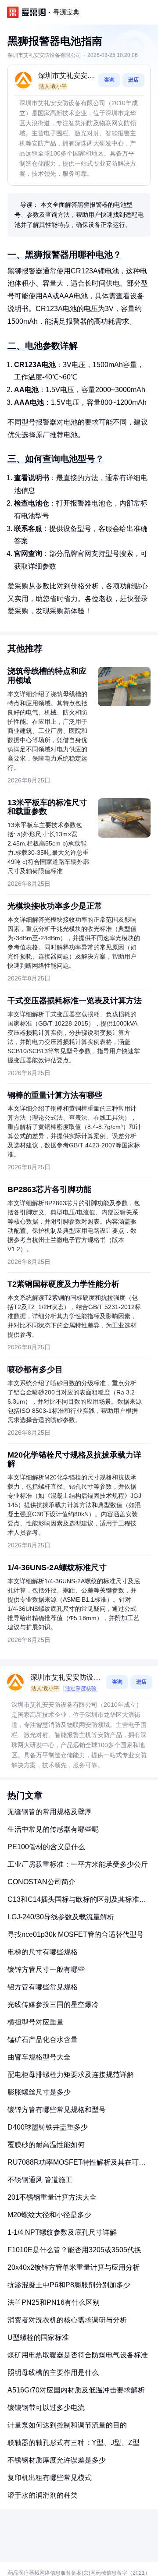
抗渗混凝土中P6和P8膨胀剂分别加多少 (69, 2285)
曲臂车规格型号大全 (39, 2057)
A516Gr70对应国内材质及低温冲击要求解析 (76, 2390)
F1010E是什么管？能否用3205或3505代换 (74, 2250)
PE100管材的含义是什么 (46, 1847)
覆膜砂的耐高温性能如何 (46, 2145)
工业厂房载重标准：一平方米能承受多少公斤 (78, 1864)
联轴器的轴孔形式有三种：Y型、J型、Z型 (74, 2443)
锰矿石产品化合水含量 (43, 2040)
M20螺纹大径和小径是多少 (49, 2215)
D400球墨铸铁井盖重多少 (48, 2127)
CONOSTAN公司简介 (41, 1882)
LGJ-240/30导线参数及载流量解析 (61, 1917)
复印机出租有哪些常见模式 (50, 2478)
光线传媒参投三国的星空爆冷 (53, 2005)
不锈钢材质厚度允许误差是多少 (57, 2460)
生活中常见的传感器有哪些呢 (53, 1829)
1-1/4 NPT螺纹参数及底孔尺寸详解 (62, 2232)
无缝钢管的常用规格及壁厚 (50, 1812)
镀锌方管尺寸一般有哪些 (46, 1969)
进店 (133, 80)
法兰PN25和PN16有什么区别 (54, 2302)
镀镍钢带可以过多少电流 (46, 2408)
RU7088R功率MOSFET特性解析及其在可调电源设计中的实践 (77, 2166)
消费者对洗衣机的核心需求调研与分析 (67, 2320)
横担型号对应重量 (36, 2022)
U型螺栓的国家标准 (38, 2337)
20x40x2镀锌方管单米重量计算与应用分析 (74, 2267)
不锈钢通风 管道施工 (40, 2180)
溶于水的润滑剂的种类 (43, 2495)
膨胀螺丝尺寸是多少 (39, 2092)
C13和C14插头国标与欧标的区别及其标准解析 (77, 1903)
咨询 (109, 80)
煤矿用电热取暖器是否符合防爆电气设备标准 (78, 2355)
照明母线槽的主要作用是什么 (53, 2373)
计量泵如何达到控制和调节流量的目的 (67, 2425)
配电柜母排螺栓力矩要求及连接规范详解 (71, 2075)
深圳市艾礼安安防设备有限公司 (66, 76)
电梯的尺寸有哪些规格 (43, 1952)
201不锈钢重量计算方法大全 (52, 2197)
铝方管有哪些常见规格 (43, 1987)
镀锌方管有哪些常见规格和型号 (57, 2110)
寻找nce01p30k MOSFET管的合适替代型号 (75, 1934)
